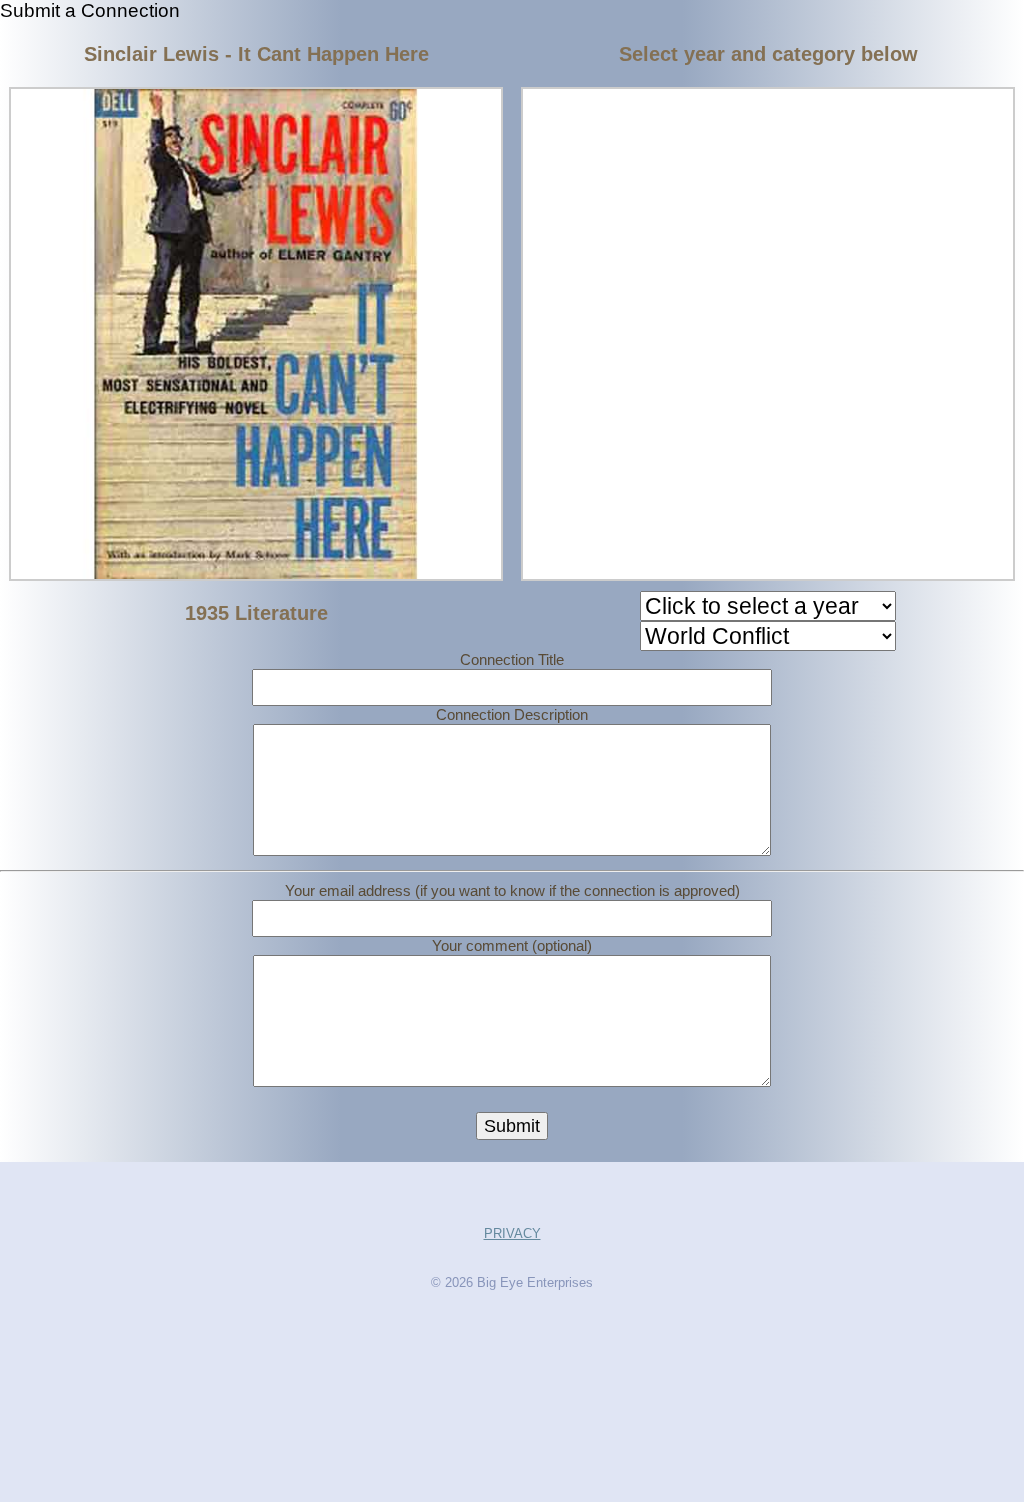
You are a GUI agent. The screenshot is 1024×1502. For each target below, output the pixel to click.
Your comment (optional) (512, 945)
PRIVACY (512, 1233)
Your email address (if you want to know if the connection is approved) (512, 890)
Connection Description (512, 714)
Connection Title (512, 659)
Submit (512, 1125)
